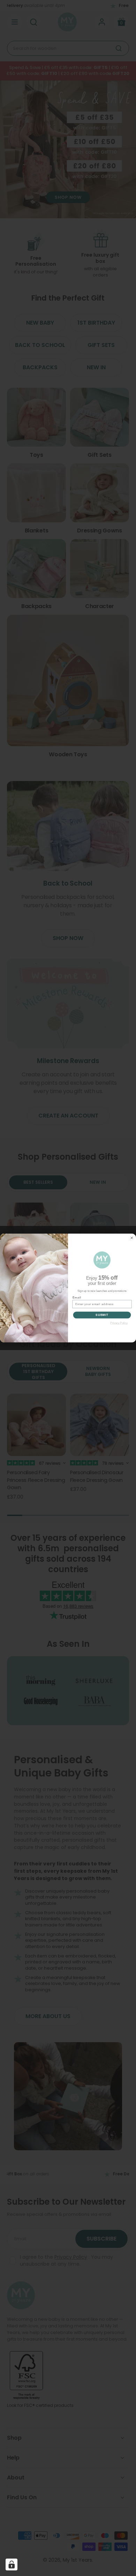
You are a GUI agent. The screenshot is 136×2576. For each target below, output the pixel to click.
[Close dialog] (132, 1238)
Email (77, 1297)
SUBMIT (102, 1315)
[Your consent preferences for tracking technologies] (12, 2564)
